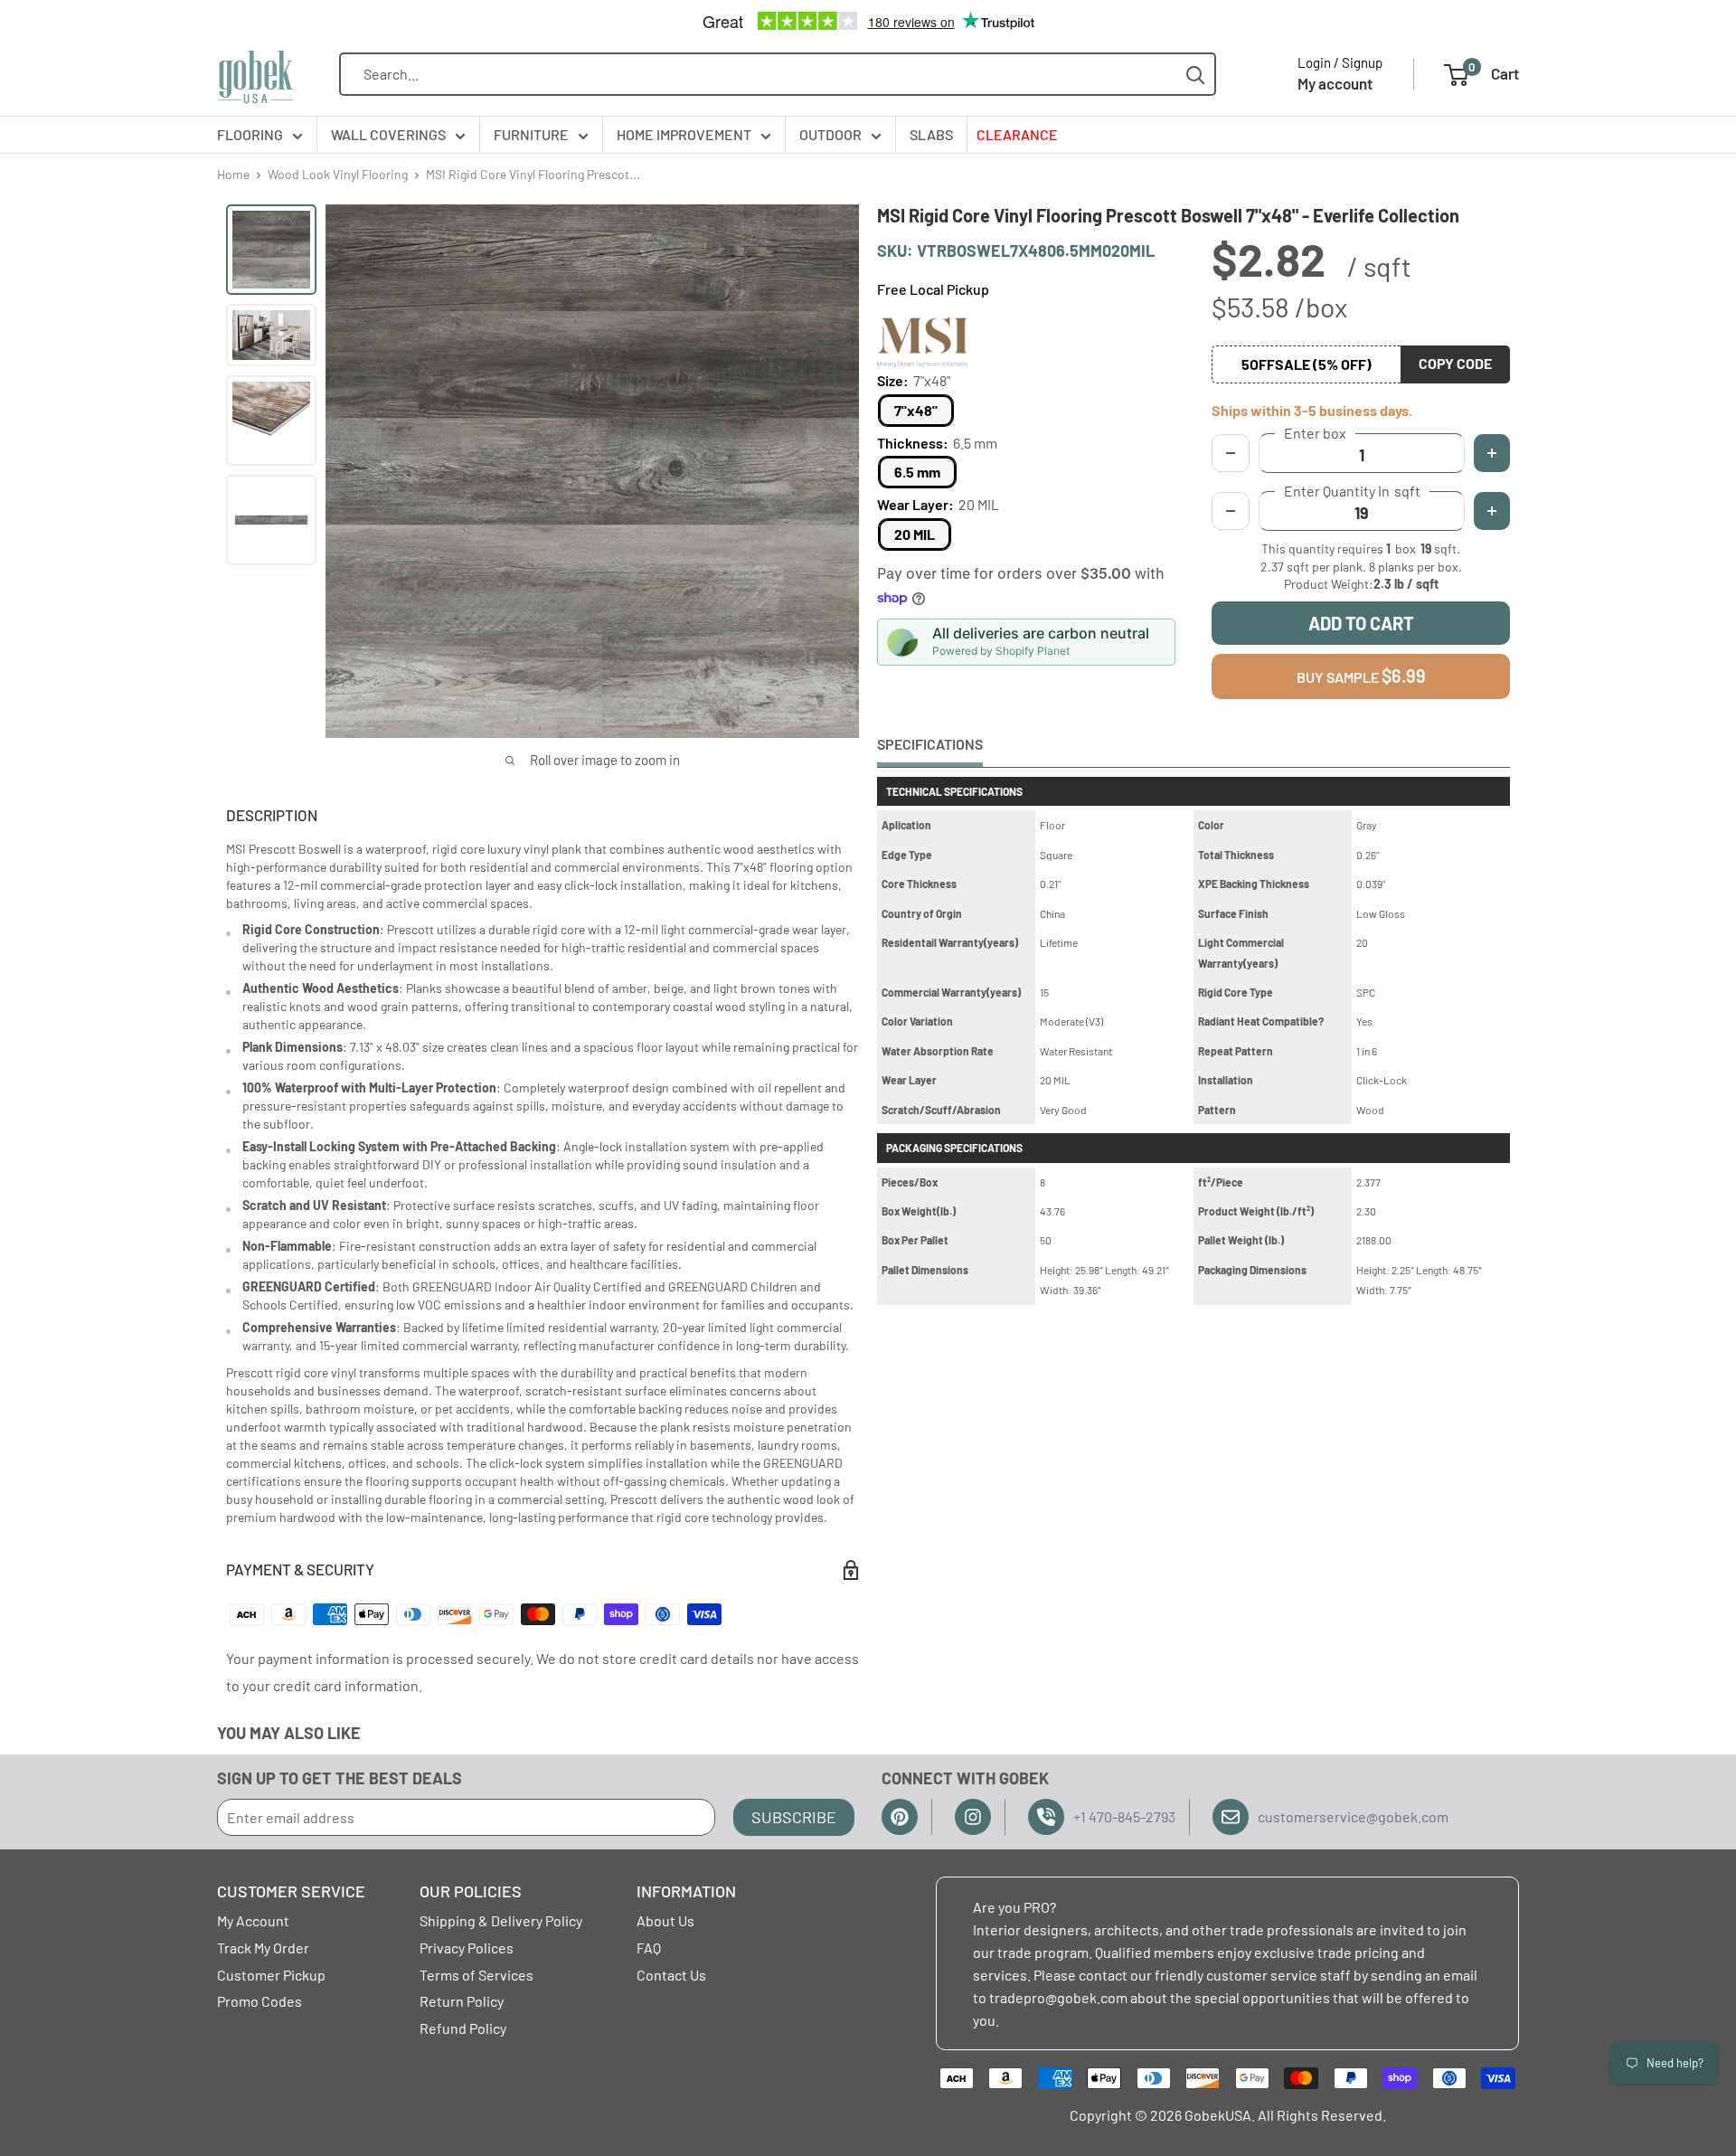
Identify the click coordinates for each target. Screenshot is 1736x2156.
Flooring (250, 134)
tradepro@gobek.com (1058, 1997)
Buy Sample (1361, 676)
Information (686, 1891)
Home (233, 174)
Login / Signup (1340, 62)
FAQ (649, 1948)
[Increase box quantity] (1492, 453)
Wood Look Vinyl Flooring (338, 174)
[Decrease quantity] (1231, 511)
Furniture (531, 134)
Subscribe (794, 1817)
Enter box (1315, 433)
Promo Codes (259, 2001)
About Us (665, 1920)
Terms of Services (476, 1975)
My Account (253, 1920)
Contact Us (671, 1975)
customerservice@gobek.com (1353, 1816)
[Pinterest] (900, 1817)
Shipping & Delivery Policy (501, 1920)
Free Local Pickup (933, 289)
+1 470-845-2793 (1124, 1816)
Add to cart (1361, 623)
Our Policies (471, 1891)
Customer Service (291, 1891)
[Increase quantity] (1492, 511)
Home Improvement (684, 134)
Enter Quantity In (1352, 491)
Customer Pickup (271, 1975)
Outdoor (830, 134)
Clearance (1017, 134)
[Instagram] (973, 1817)
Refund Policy (463, 2028)
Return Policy (462, 2001)
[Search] (1196, 75)
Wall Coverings (388, 134)
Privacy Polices (467, 1948)
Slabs (931, 134)
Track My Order (263, 1948)
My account (1335, 83)
